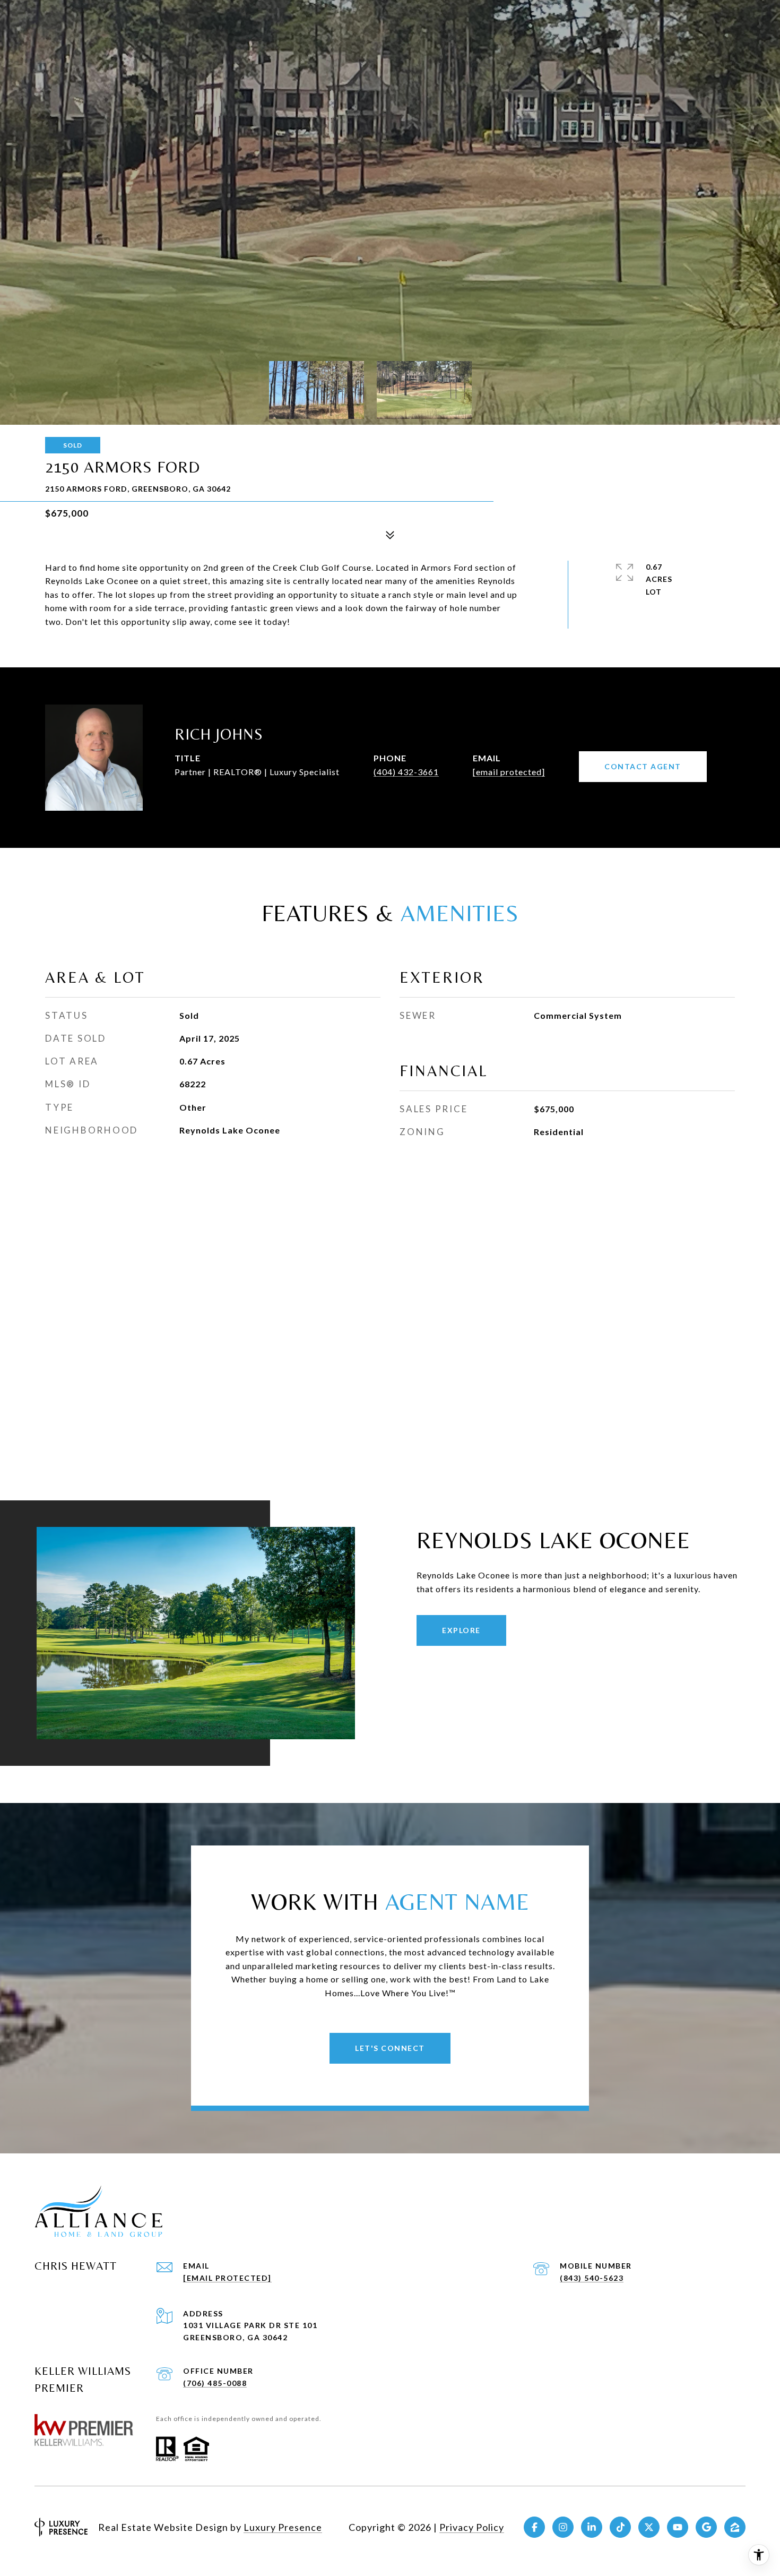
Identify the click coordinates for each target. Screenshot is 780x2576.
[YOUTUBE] (678, 2527)
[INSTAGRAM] (563, 2527)
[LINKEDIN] (592, 2527)
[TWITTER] (649, 2527)
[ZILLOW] (735, 2527)
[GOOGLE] (706, 2527)
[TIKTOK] (620, 2527)
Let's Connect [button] (390, 2048)
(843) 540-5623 (592, 2278)
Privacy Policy (472, 2527)
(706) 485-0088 (215, 2383)
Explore (461, 1630)
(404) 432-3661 (406, 772)
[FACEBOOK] (534, 2527)
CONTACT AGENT (643, 766)
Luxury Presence (283, 2527)
